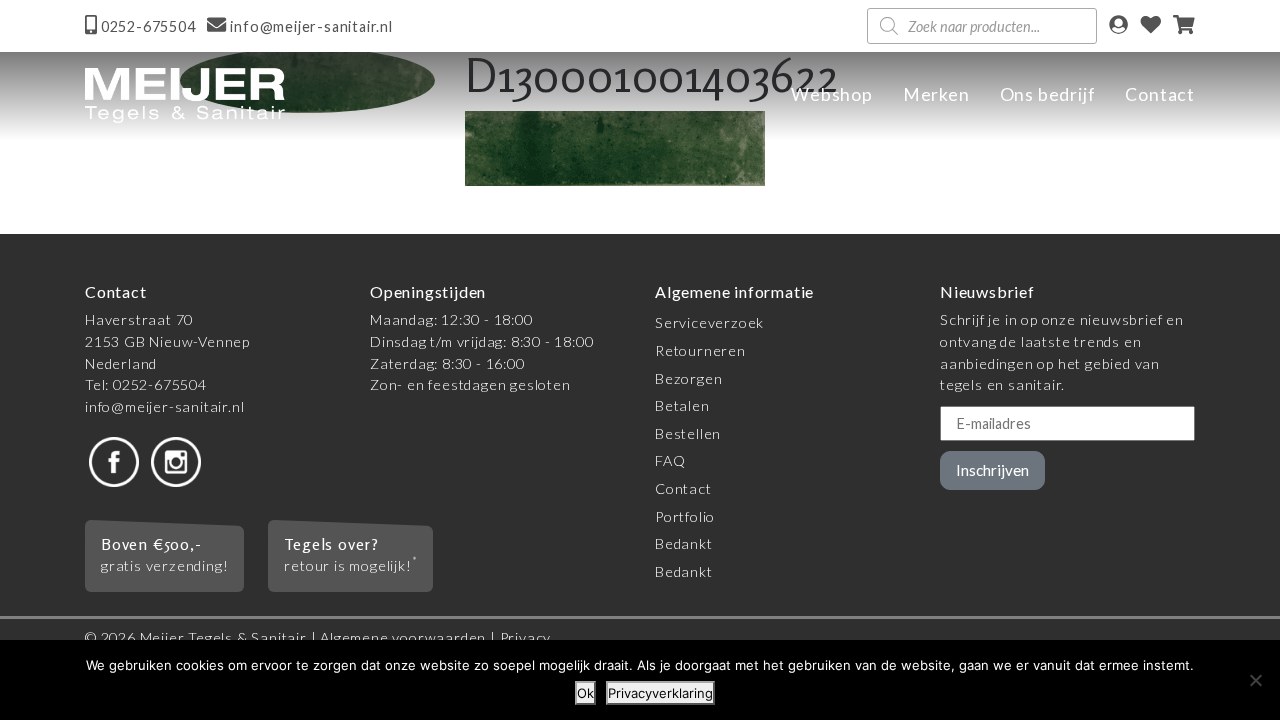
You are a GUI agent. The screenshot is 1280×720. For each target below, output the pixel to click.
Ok (585, 693)
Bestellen (688, 433)
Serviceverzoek (709, 322)
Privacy (526, 637)
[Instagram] (176, 460)
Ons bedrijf (1048, 94)
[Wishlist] (1151, 26)
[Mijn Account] (1118, 26)
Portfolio (685, 516)
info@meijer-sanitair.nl (164, 406)
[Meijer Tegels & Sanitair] (185, 95)
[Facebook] (114, 460)
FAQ (670, 460)
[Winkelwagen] (1184, 26)
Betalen (682, 405)
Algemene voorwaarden (403, 637)
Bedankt (684, 543)
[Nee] (1255, 680)
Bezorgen (688, 378)
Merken (936, 94)
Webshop (832, 94)
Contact (1160, 94)
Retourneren (700, 350)
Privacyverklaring (660, 693)
